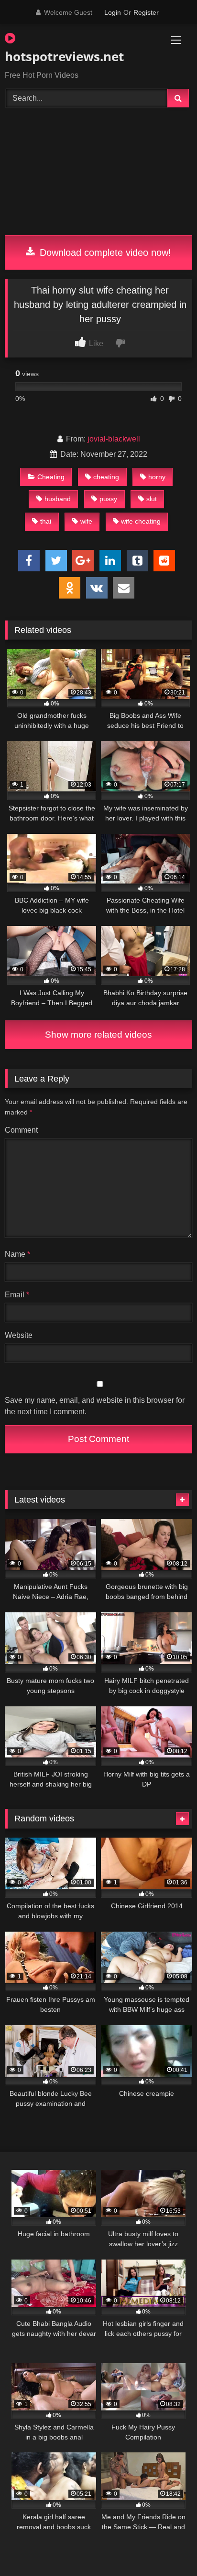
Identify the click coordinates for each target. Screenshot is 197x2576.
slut (152, 499)
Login (113, 12)
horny (157, 477)
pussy (108, 499)
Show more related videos (98, 1035)
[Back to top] (167, 2548)
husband (58, 499)
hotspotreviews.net (64, 56)
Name (17, 1254)
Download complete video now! (104, 252)
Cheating (51, 477)
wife (86, 521)
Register (146, 12)
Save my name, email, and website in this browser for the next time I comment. (95, 1406)
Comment (21, 1130)
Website (19, 1335)
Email (17, 1295)
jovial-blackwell (114, 439)
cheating (106, 477)
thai (46, 521)
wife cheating (141, 521)
